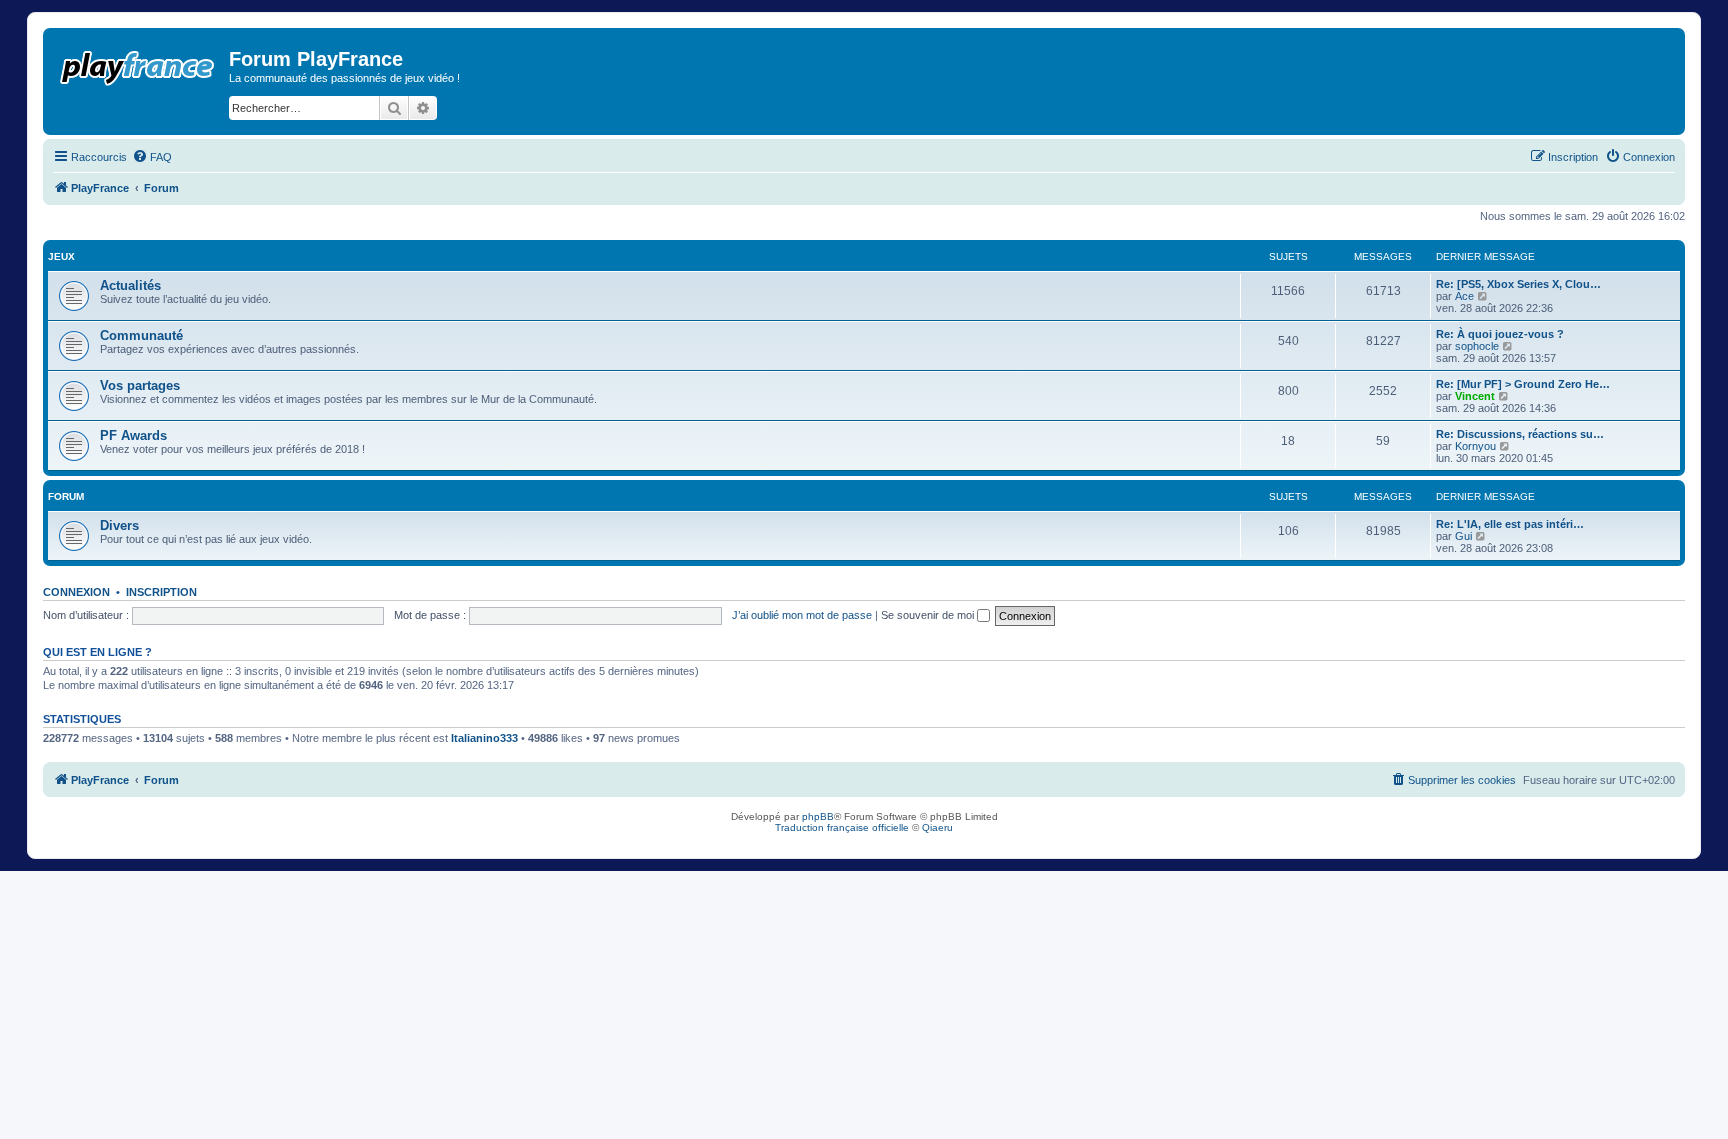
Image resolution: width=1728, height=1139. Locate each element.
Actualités (130, 285)
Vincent (1475, 396)
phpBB (818, 816)
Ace (1464, 296)
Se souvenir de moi (929, 615)
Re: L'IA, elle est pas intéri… (1510, 524)
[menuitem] (152, 157)
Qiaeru (937, 827)
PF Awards (133, 435)
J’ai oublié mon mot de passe (802, 615)
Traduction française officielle (842, 827)
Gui (1463, 536)
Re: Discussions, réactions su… (1520, 434)
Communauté (141, 335)
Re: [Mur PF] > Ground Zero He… (1523, 384)
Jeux (61, 256)
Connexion (76, 592)
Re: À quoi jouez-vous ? (1500, 334)
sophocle (1477, 346)
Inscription (161, 592)
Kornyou (1475, 446)
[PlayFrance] (138, 64)
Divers (119, 525)
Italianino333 (484, 738)
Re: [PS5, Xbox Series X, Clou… (1518, 284)
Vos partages (140, 385)
